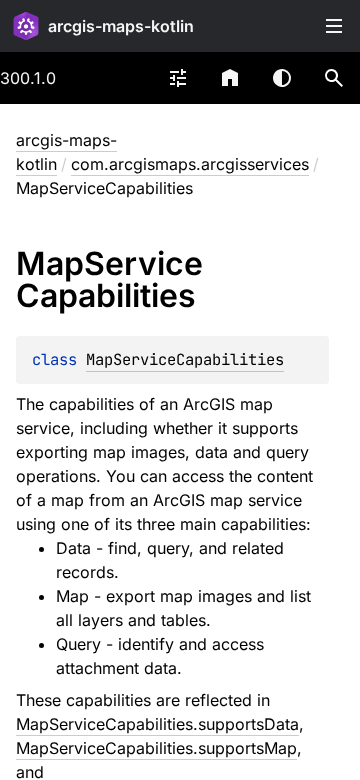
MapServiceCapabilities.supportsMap (156, 748)
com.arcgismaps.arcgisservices (190, 164)
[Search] (334, 78)
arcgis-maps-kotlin (121, 26)
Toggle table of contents (334, 26)
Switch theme (282, 78)
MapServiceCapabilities (185, 359)
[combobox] (178, 78)
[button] (334, 78)
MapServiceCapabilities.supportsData (157, 724)
